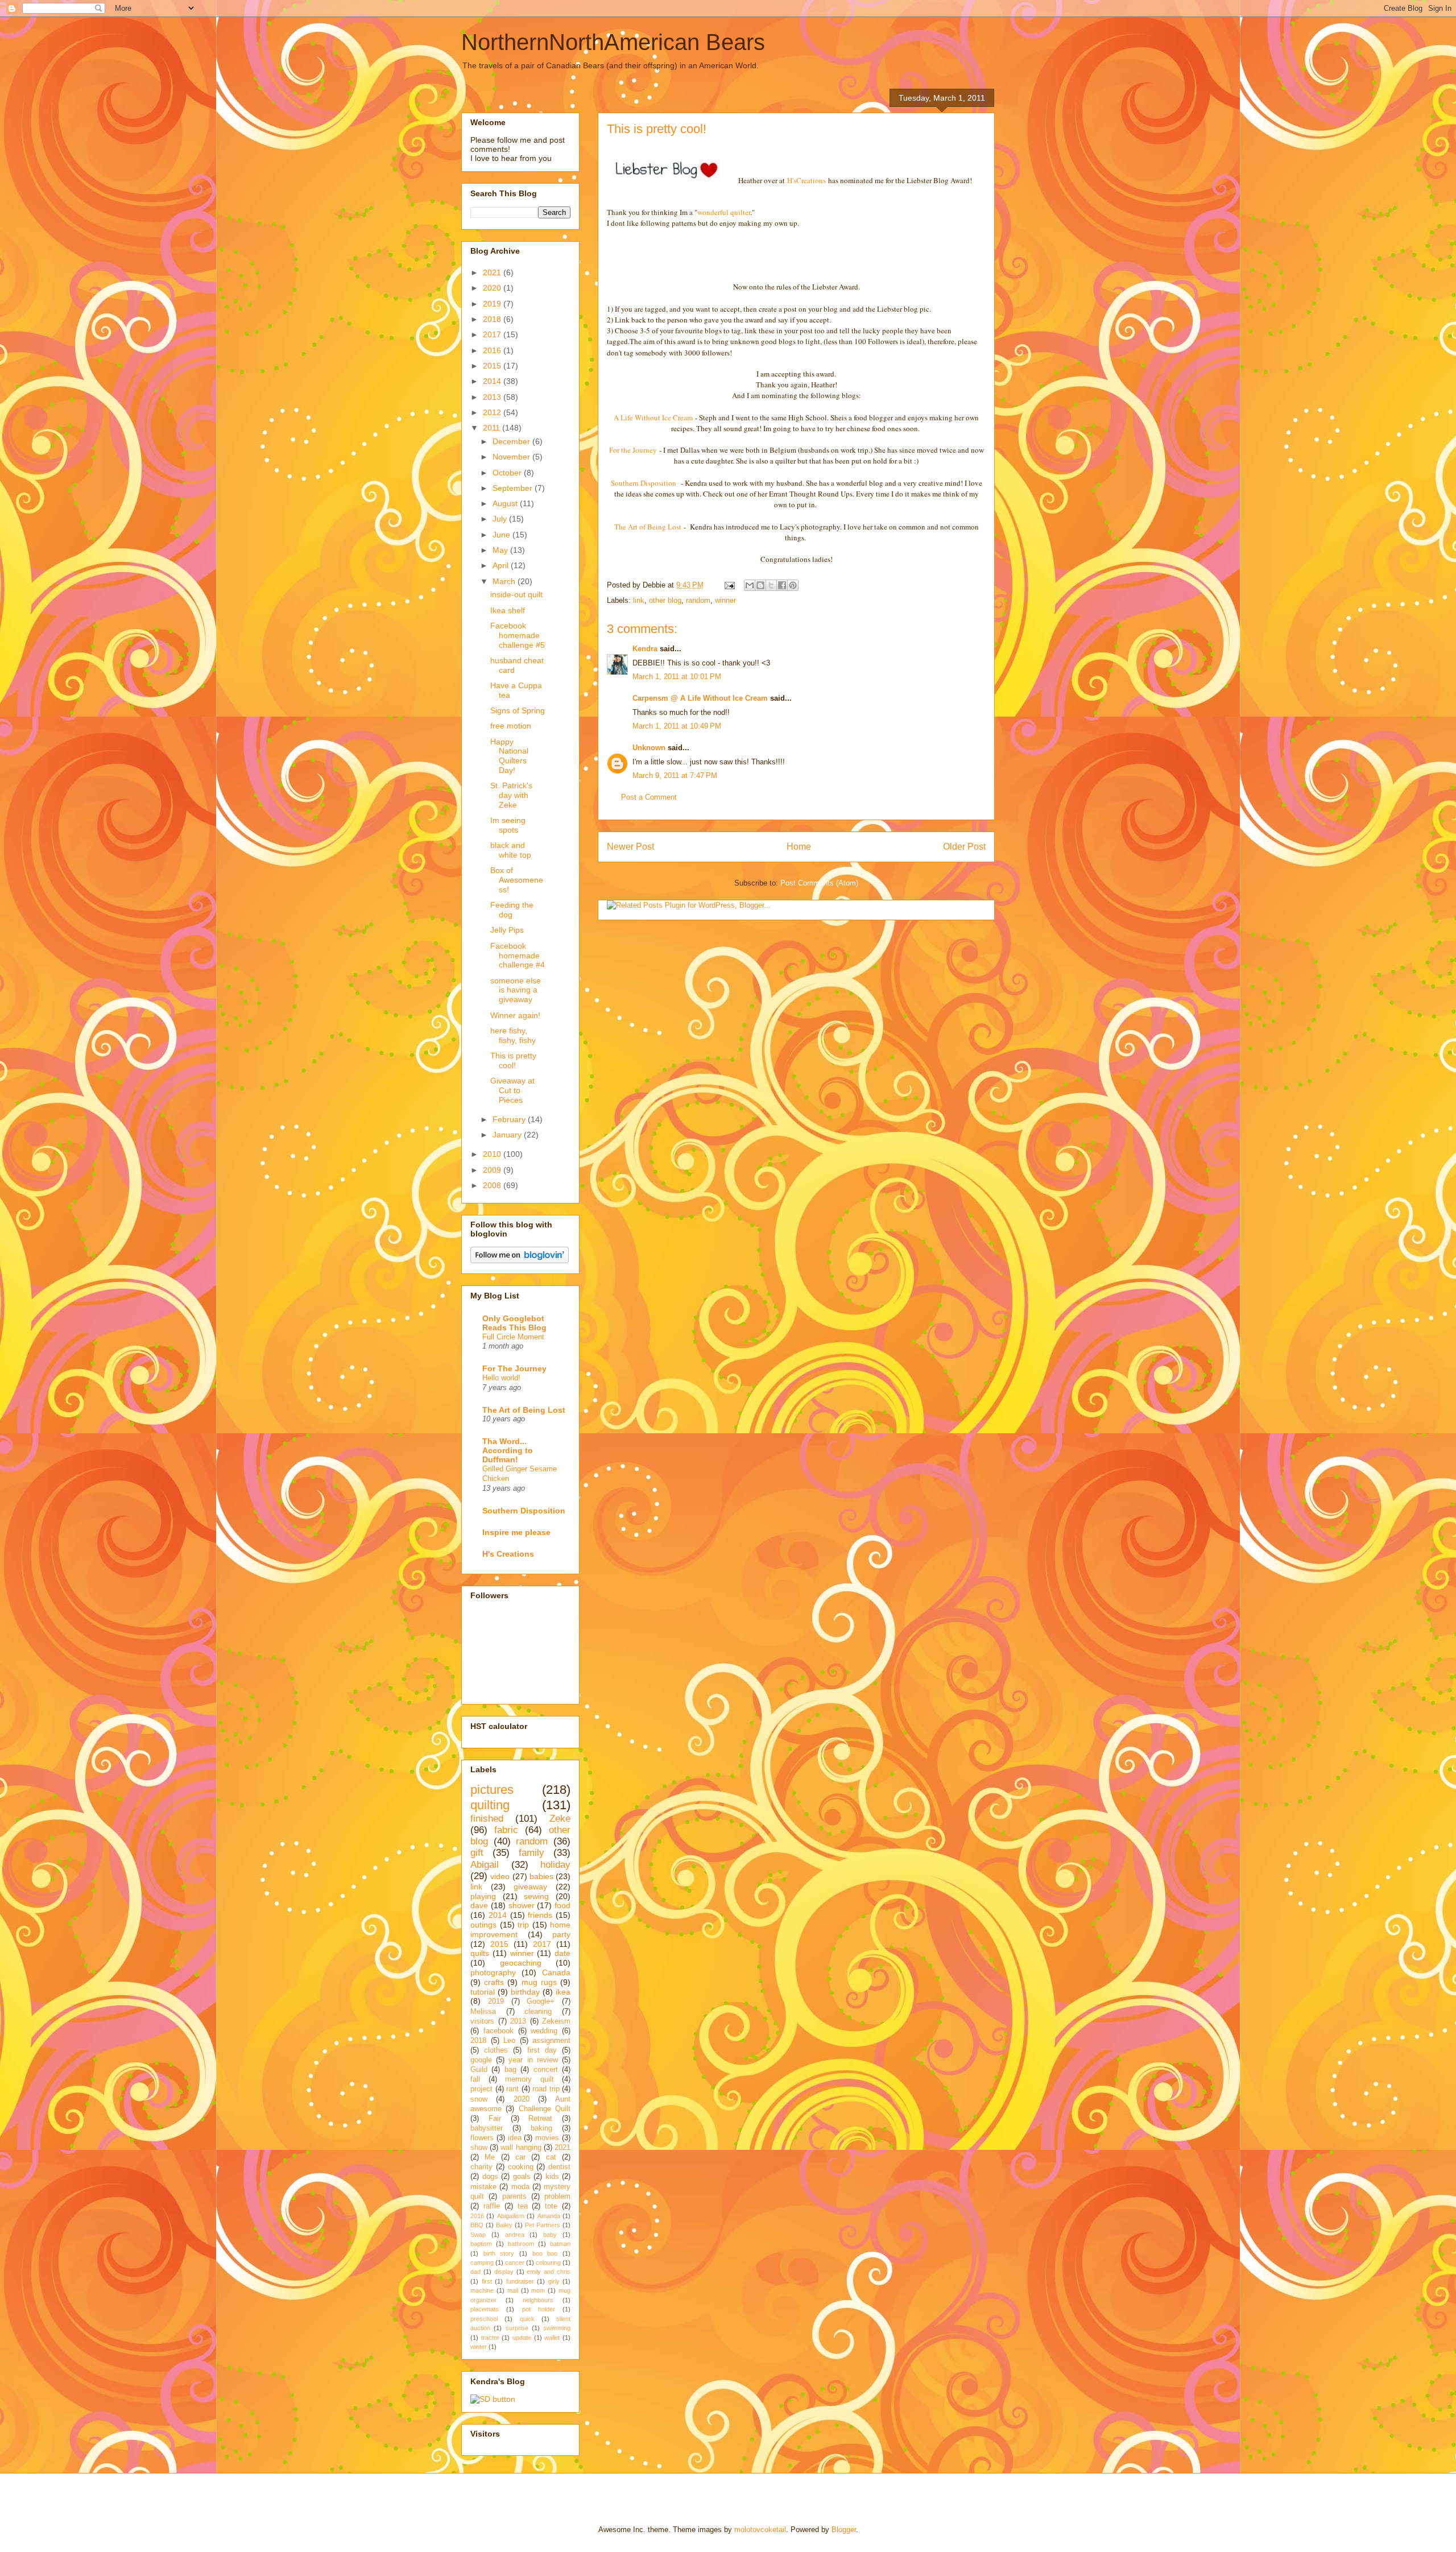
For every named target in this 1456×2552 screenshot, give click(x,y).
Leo (509, 2041)
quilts (480, 1953)
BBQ (477, 2225)
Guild (479, 2070)
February (510, 1119)
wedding (544, 2031)
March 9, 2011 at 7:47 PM (675, 775)
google (481, 2060)
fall (475, 2079)
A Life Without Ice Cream (653, 417)
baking (541, 2128)
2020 (493, 288)
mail (513, 2290)
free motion (511, 726)
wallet (552, 2338)
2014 (493, 381)
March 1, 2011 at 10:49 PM (677, 726)
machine (482, 2290)
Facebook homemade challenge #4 (518, 956)
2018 (493, 319)
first (487, 2281)
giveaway (530, 1887)
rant (512, 2089)
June (502, 535)
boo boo (545, 2253)
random (698, 600)
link (639, 600)
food (562, 1905)
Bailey (504, 2225)
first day (542, 2050)
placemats (485, 2309)
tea (523, 2206)
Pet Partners (543, 2225)
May (501, 550)
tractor (490, 2338)
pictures (492, 1790)
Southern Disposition (645, 483)
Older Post (964, 847)
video (500, 1876)
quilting (490, 1805)
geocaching (521, 1963)
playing (483, 1896)
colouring (548, 2263)
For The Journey (514, 1368)
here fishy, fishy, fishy (513, 1035)
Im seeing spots (508, 825)
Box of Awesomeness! (517, 880)
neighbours (538, 2300)
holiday (555, 1865)
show (479, 2148)
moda (520, 2187)
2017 (493, 334)
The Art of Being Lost (648, 527)
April (502, 565)
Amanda (549, 2216)
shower (522, 1905)
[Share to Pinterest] (793, 585)
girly (554, 2281)
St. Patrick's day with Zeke (511, 795)
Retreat (540, 2119)
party (561, 1934)
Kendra (645, 649)
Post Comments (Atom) (819, 883)
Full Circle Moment (513, 1337)
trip (523, 1925)
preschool (484, 2319)
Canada (556, 1972)
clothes (496, 2050)
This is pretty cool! (513, 1060)
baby (550, 2235)
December (512, 441)
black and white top (511, 850)
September (514, 488)
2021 (493, 272)
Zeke (560, 1819)
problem (557, 2197)
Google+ (541, 2001)
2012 (493, 412)
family (531, 1853)
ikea (563, 1992)
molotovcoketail (760, 2530)
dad (475, 2272)
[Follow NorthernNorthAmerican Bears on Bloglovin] (520, 1260)
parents (514, 2197)
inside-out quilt (516, 594)
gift (477, 1853)
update (522, 2338)
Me (490, 2157)
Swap (478, 2235)
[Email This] (750, 585)
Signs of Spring (518, 710)
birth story (499, 2253)
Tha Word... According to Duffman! (508, 1450)
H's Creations (508, 1554)
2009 (493, 1170)
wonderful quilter (724, 212)
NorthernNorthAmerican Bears (613, 42)
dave (479, 1905)
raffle (492, 2206)
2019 (493, 304)
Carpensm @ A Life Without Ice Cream (700, 698)
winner (725, 600)
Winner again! (515, 1015)
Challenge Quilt (545, 2109)
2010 (493, 1154)
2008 (493, 1185)
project (481, 2089)
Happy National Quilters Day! (509, 756)
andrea (515, 2235)
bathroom (521, 2244)
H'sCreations (806, 180)
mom (538, 2290)
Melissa (483, 2012)
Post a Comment (649, 797)
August (506, 503)
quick (527, 2319)
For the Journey (633, 450)
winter (479, 2347)
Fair (495, 2119)
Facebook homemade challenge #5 (518, 635)
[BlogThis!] (760, 585)
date (562, 1953)
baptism (481, 2244)
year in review (533, 2060)
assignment (551, 2041)
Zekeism (556, 2021)
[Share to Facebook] (782, 585)
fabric (506, 1830)
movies (547, 2138)
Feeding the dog (512, 910)
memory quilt (530, 2079)
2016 (493, 350)
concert (546, 2070)
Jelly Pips (507, 930)
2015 (493, 366)
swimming (557, 2328)
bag (510, 2070)
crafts (494, 1982)
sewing (536, 1896)
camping (482, 2263)
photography (493, 1972)
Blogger (844, 2530)
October (508, 473)
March (505, 581)
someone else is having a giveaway (516, 990)
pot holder (539, 2309)
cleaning (538, 2012)
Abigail (485, 1865)
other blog (665, 600)
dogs (490, 2177)
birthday (525, 1992)
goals (522, 2177)
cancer (515, 2263)
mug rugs (539, 1982)
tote (551, 2206)
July (501, 519)
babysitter (487, 2128)
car (520, 2157)
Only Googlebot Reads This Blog (514, 1323)
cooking (521, 2167)
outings (483, 1925)
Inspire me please (516, 1532)
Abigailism (511, 2216)
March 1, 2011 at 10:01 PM (677, 677)
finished (487, 1819)
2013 (493, 397)
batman (560, 2244)
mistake (483, 2187)
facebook (499, 2031)
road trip (546, 2089)
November (512, 457)
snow (479, 2099)
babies (541, 1876)
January (508, 1135)
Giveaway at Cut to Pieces (512, 1090)
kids (552, 2177)
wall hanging (521, 2148)
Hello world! (501, 1378)
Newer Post (630, 847)
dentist (559, 2167)
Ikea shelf (508, 610)
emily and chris (549, 2272)
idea (515, 2138)
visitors (482, 2021)
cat (551, 2157)
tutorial (483, 1992)
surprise (517, 2328)
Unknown (649, 748)
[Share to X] (771, 585)
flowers (482, 2138)
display (504, 2272)
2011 (493, 428)
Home (799, 847)
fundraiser (520, 2281)
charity (481, 2167)
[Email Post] (729, 585)
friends (540, 1915)
